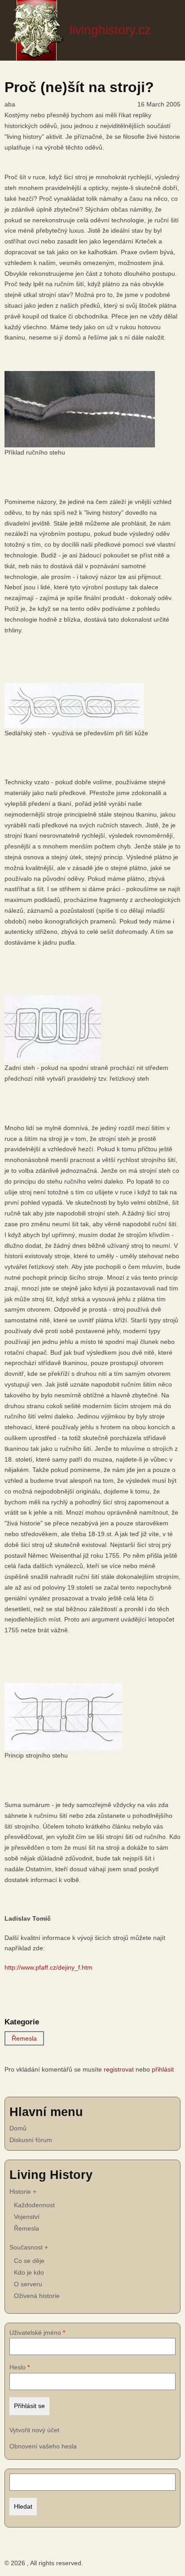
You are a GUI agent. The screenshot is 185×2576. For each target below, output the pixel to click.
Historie (23, 2192)
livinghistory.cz (110, 30)
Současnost (29, 2247)
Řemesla (24, 2038)
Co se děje (29, 2261)
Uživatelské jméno (35, 2333)
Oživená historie (37, 2296)
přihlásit (163, 2069)
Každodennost (34, 2205)
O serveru (28, 2284)
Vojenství (27, 2217)
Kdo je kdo (29, 2272)
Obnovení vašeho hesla (43, 2446)
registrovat (119, 2069)
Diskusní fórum (31, 2140)
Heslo (18, 2367)
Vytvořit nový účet (34, 2430)
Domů (18, 2128)
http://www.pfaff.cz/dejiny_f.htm (48, 1967)
